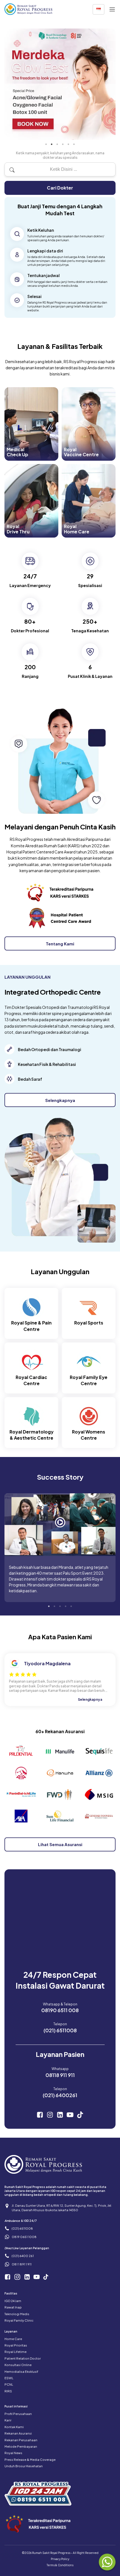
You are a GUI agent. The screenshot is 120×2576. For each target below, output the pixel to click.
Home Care (13, 2339)
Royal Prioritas (16, 2345)
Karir (8, 2420)
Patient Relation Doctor (23, 2358)
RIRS (8, 2391)
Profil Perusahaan (18, 2414)
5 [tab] (68, 144)
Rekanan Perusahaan (21, 2440)
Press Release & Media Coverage (30, 2460)
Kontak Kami (14, 2427)
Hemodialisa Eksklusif (21, 2372)
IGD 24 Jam (13, 2301)
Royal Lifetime (15, 2352)
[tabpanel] (60, 84)
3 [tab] (57, 144)
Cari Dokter (60, 188)
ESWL (9, 2378)
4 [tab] (63, 144)
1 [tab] (46, 144)
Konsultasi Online (18, 2365)
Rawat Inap (13, 2307)
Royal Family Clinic (19, 2320)
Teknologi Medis (17, 2314)
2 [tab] (52, 144)
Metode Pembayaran (21, 2446)
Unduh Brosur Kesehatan (24, 2466)
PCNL (9, 2384)
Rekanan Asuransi (18, 2433)
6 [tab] (74, 144)
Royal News (13, 2453)
